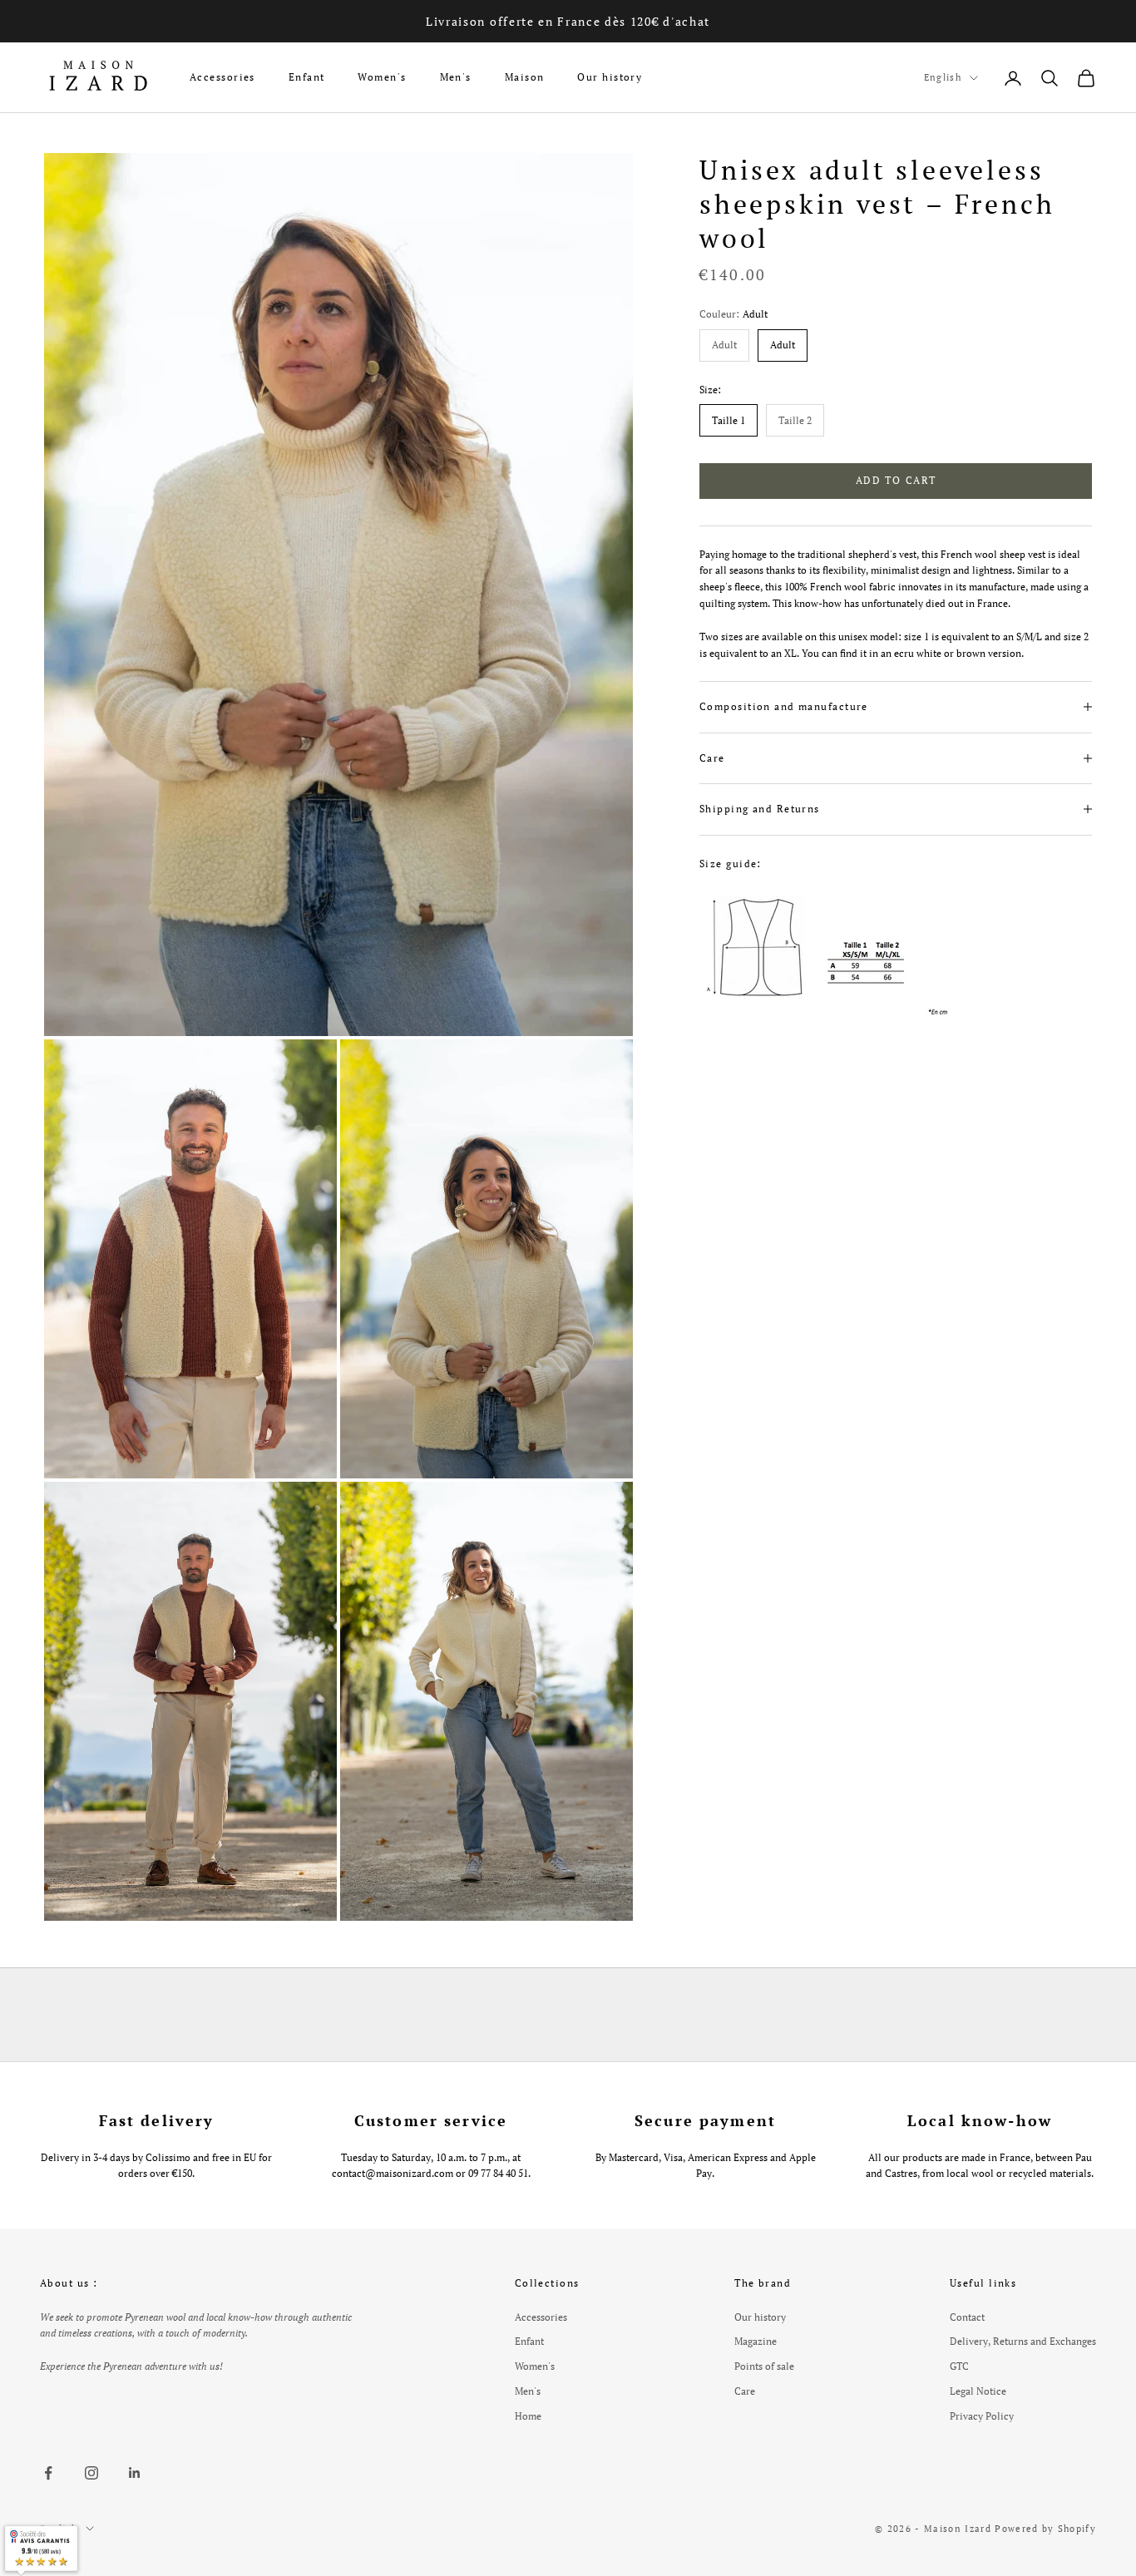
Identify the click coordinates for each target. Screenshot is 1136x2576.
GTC (959, 2366)
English (943, 77)
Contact (967, 2317)
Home (528, 2416)
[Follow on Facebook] (48, 2473)
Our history (610, 77)
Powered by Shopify (1045, 2529)
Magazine (756, 2341)
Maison (525, 77)
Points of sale (764, 2366)
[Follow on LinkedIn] (135, 2473)
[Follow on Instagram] (91, 2473)
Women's (382, 77)
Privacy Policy (982, 2416)
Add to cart (896, 480)
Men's (456, 77)
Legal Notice (978, 2391)
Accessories (222, 77)
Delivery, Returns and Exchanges (1023, 2341)
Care (745, 2391)
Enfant (307, 77)
